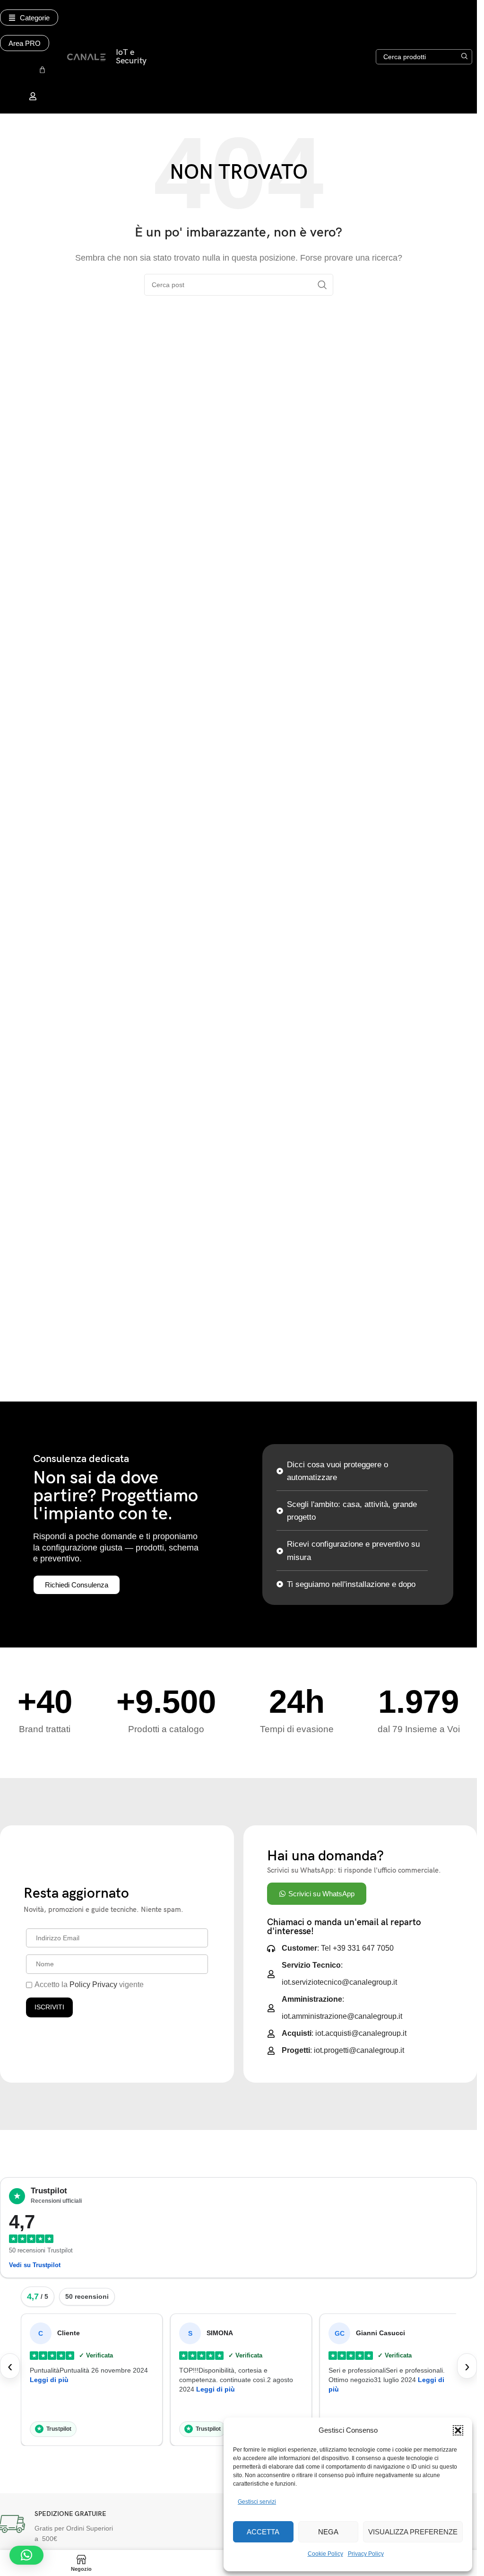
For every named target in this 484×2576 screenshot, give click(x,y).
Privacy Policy (366, 2554)
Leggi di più (49, 2380)
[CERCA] (465, 57)
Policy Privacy (93, 1985)
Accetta (263, 2532)
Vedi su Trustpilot (35, 2265)
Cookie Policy (325, 2554)
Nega (328, 2532)
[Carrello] (42, 70)
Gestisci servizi (257, 2502)
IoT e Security (131, 57)
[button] (458, 2430)
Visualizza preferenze (413, 2532)
